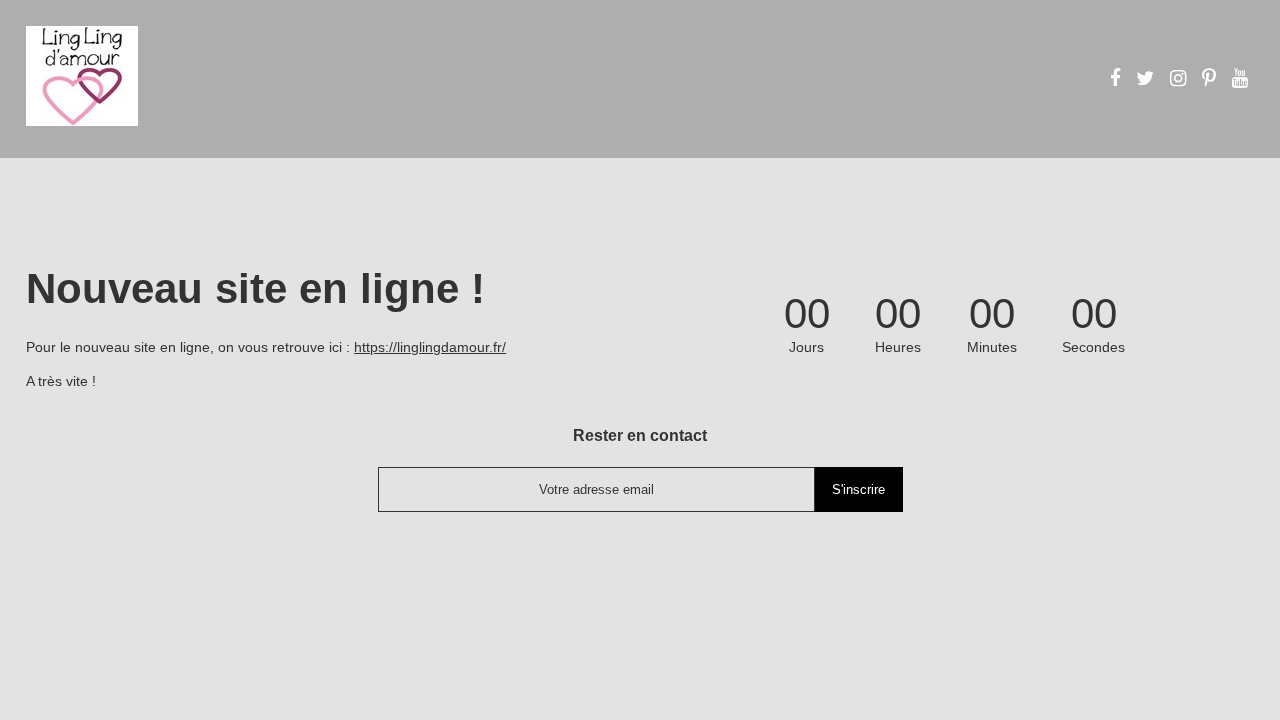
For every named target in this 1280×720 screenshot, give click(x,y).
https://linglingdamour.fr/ (430, 347)
